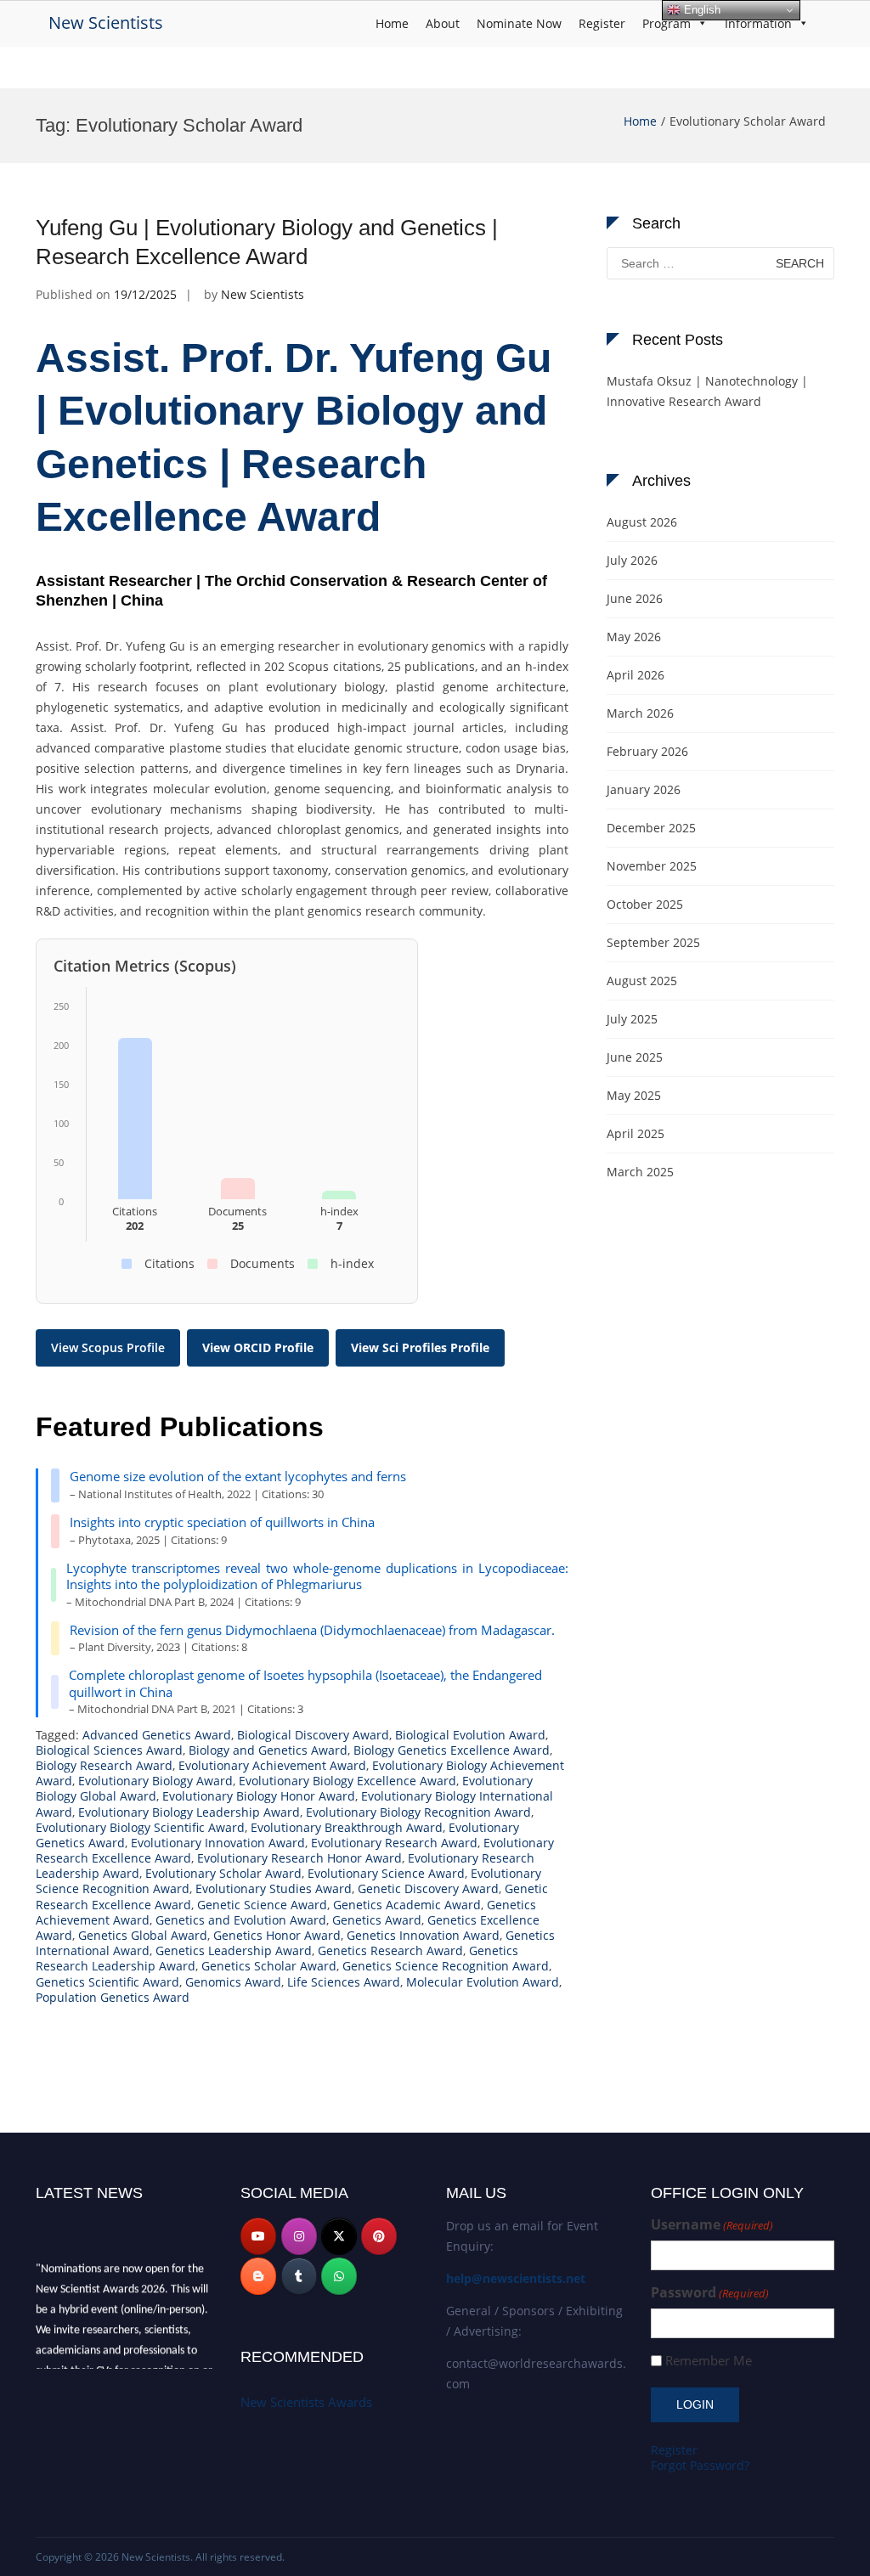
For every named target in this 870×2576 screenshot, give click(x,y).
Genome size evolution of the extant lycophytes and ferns (238, 1476)
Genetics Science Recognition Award (446, 1966)
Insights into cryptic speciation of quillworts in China (222, 1522)
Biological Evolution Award (470, 1735)
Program (667, 23)
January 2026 (644, 789)
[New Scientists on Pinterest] (379, 2236)
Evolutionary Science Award (386, 1873)
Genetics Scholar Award (269, 1966)
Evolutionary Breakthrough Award (347, 1827)
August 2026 (642, 522)
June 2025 (635, 1057)
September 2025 (653, 942)
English (701, 10)
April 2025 (636, 1133)
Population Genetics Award (113, 1997)
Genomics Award (233, 1982)
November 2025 (652, 866)
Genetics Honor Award (277, 1935)
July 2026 (632, 560)
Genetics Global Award (143, 1935)
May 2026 (634, 637)
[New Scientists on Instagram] (299, 2236)
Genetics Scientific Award (107, 1982)
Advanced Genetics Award (157, 1735)
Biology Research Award (104, 1765)
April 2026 (636, 675)
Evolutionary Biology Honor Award (259, 1796)
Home (392, 23)
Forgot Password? (700, 2465)
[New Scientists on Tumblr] (299, 2276)
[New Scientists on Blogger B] (258, 2276)
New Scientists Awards (306, 2402)
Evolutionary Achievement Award (272, 1765)
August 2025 (642, 981)
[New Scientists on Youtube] (258, 2236)
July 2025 (632, 1019)
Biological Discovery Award (313, 1735)
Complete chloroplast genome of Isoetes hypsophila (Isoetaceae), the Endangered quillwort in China (305, 1683)
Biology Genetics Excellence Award (452, 1750)
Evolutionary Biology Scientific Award (140, 1827)
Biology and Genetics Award (268, 1750)
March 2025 (640, 1172)
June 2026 (635, 598)
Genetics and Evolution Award (241, 1920)
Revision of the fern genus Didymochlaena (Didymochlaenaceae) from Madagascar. (312, 1630)
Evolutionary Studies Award (274, 1888)
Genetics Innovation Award (423, 1935)
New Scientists (106, 23)
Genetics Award (377, 1920)
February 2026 (647, 751)
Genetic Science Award (262, 1905)
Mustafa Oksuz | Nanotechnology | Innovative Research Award (707, 391)
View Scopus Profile (108, 1347)
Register (602, 23)
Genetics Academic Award (407, 1905)
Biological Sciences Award (109, 1750)
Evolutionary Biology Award (155, 1781)
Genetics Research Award (390, 1950)
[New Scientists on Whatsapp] (339, 2276)
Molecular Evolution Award (483, 1982)
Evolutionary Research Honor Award (299, 1858)
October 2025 (645, 904)
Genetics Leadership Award (234, 1950)
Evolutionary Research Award (394, 1843)
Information (758, 23)
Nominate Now (519, 23)
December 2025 (651, 828)
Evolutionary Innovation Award (218, 1843)
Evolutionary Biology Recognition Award (418, 1812)
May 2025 (634, 1095)
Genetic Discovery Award (428, 1888)
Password (710, 2293)
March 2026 (640, 713)
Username (712, 2225)
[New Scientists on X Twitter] (339, 2236)
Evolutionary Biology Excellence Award (347, 1781)
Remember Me (709, 2361)
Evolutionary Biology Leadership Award (189, 1812)
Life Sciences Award (344, 1982)
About (443, 23)
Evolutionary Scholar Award (223, 1873)
